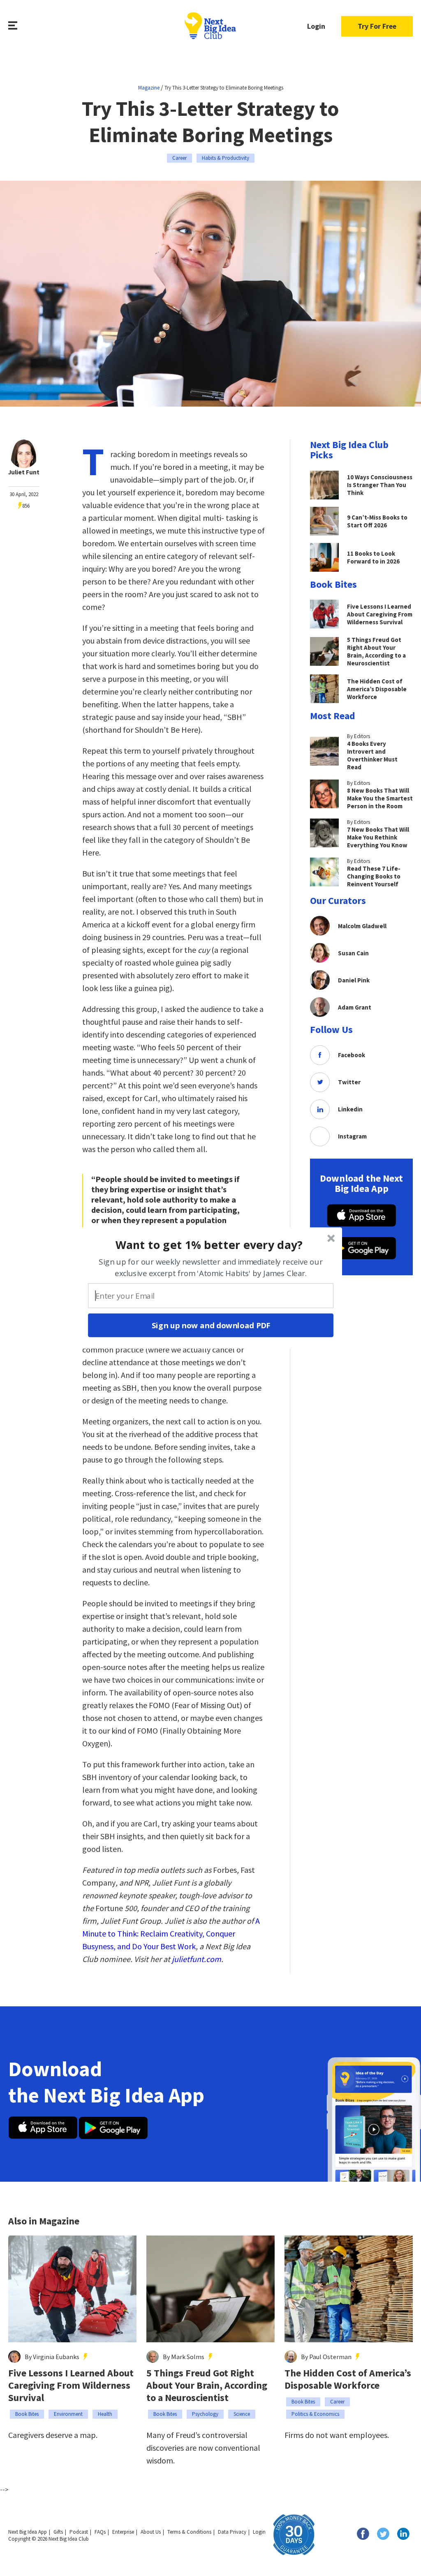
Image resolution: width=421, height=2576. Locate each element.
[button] (209, 1244)
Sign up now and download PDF (211, 1325)
